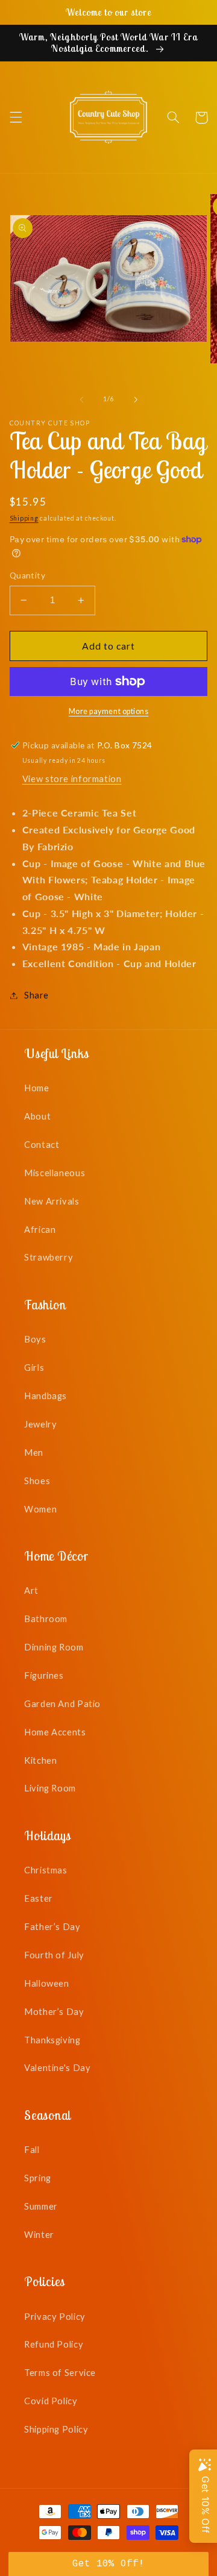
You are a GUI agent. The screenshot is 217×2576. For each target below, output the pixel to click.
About (37, 1116)
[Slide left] (81, 400)
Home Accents (55, 1732)
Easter (39, 1898)
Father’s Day (52, 1926)
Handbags (46, 1396)
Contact (42, 1144)
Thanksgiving (52, 2040)
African (40, 1229)
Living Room (50, 1788)
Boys (35, 1339)
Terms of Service (60, 2372)
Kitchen (40, 1760)
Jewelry (40, 1424)
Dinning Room (54, 1647)
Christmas (46, 1870)
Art (31, 1590)
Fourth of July (54, 1955)
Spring (38, 2178)
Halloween (47, 1983)
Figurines (44, 1675)
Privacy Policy (55, 2316)
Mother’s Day (54, 2011)
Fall (32, 2149)
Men (34, 1452)
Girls (34, 1367)
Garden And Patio (62, 1703)
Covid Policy (51, 2401)
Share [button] (36, 995)
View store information (72, 779)
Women (40, 1509)
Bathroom (46, 1619)
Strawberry (49, 1257)
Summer (41, 2206)
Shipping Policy (56, 2429)
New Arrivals (52, 1201)
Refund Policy (54, 2344)
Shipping (24, 518)
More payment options (109, 711)
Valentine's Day (57, 2067)
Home (37, 1088)
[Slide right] (136, 400)
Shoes (37, 1481)
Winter (39, 2234)
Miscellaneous (55, 1173)
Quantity (27, 575)
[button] (16, 118)
